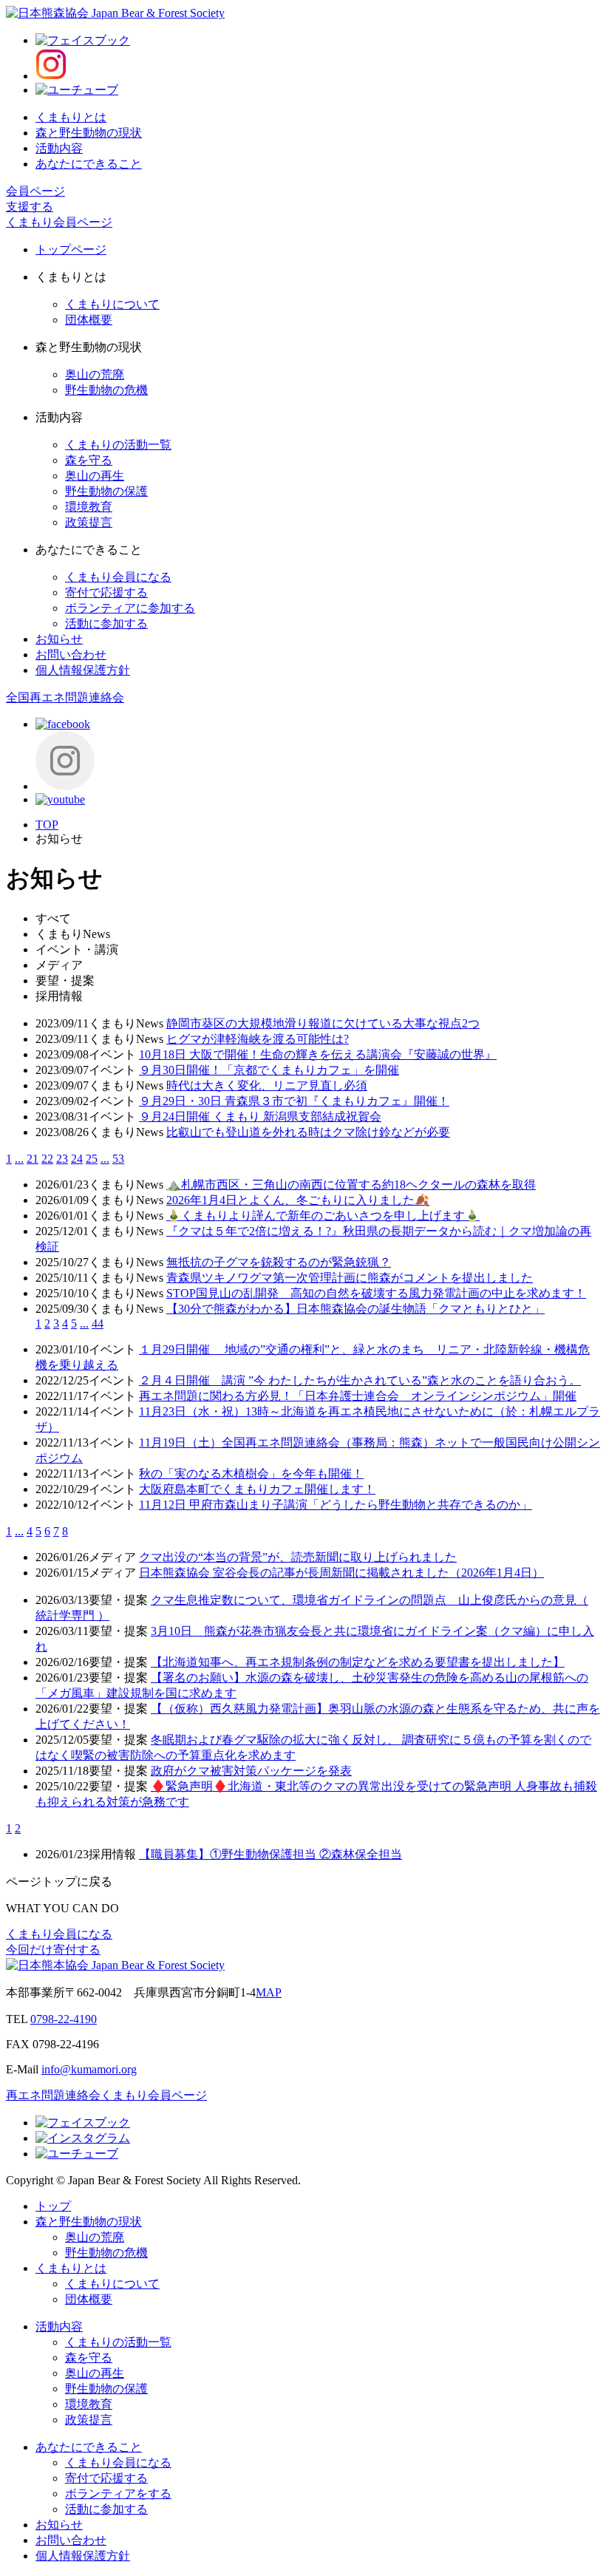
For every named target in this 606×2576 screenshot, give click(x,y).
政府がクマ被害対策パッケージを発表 (251, 1771)
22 (47, 1159)
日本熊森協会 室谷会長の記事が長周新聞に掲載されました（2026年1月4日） (341, 1573)
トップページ (71, 249)
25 (92, 1159)
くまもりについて (112, 304)
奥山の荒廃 (95, 374)
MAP (269, 1992)
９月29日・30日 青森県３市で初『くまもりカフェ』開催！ (294, 1101)
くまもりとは (71, 117)
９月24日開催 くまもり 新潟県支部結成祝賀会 (260, 1117)
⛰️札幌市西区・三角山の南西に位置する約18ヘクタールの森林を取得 (351, 1185)
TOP (47, 825)
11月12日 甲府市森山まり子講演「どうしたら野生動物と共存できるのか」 (336, 1505)
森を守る (89, 460)
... (19, 1159)
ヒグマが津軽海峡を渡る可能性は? (258, 1039)
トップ (53, 2206)
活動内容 (59, 148)
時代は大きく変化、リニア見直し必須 (267, 1085)
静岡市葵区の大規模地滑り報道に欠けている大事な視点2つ (323, 1023)
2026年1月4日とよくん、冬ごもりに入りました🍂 (298, 1200)
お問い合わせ (71, 655)
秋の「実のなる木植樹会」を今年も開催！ (251, 1474)
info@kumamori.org (89, 2069)
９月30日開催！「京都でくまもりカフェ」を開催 (269, 1070)
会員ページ (35, 191)
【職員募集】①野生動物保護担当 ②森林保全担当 (270, 1854)
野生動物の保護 (106, 491)
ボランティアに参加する (130, 608)
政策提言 (89, 522)
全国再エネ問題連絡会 (65, 697)
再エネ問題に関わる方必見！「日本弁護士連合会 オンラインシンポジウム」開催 (358, 1396)
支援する (30, 207)
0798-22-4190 (64, 2019)
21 (33, 1159)
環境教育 (89, 507)
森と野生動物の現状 (89, 133)
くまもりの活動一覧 (118, 445)
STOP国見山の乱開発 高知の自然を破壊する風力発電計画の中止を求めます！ (376, 1293)
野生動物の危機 (106, 390)
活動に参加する (106, 623)
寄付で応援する (106, 592)
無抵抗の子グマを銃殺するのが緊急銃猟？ (279, 1262)
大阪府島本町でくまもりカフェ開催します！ (257, 1489)
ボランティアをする (118, 2494)
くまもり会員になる (118, 577)
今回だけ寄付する (53, 1950)
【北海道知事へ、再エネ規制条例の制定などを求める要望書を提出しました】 (358, 1662)
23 (62, 1159)
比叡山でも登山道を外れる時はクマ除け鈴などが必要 (308, 1132)
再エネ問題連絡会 (53, 2095)
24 (77, 1159)
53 (118, 1159)
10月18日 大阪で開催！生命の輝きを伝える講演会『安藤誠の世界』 (318, 1054)
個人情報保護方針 (83, 670)
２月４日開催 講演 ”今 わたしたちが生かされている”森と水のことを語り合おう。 (360, 1380)
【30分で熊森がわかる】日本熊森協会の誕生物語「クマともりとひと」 (355, 1309)
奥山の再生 (95, 476)
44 (98, 1323)
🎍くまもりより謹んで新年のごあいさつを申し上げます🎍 (323, 1216)
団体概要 (89, 320)
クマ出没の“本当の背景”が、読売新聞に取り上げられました (298, 1557)
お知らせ (59, 639)
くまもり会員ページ (59, 222)
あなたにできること (89, 164)
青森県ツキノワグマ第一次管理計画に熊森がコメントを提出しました (350, 1278)
